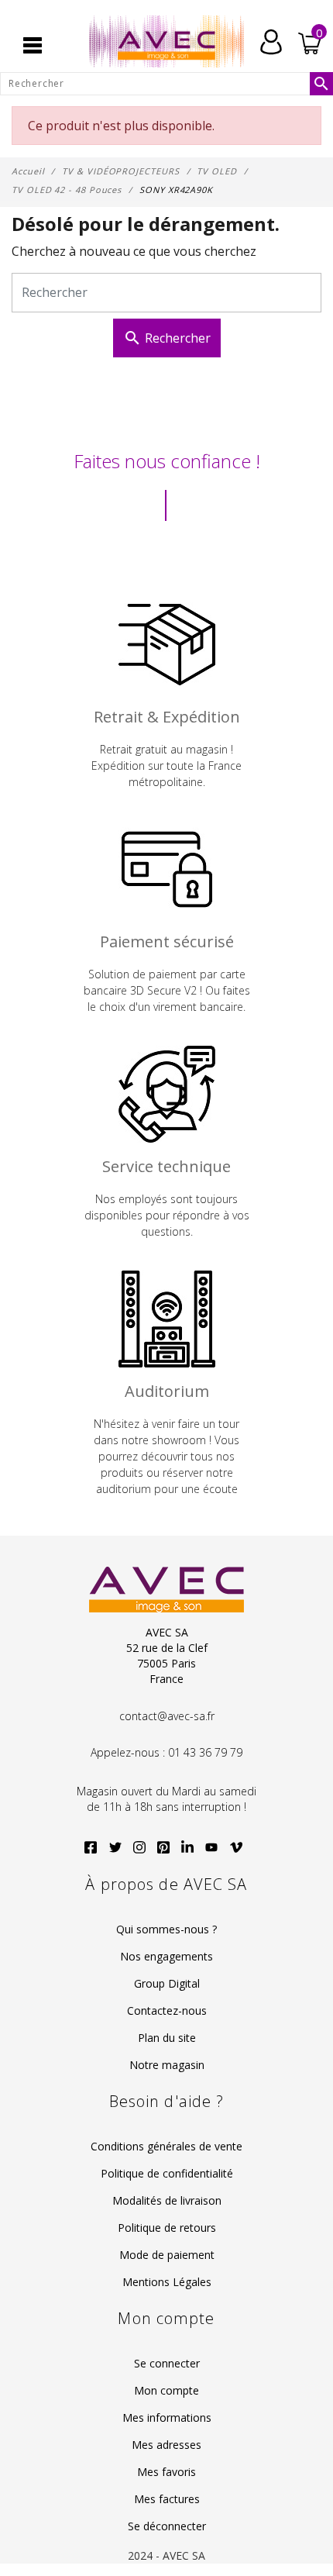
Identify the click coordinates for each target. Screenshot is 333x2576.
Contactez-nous (167, 2010)
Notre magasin (167, 2065)
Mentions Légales (167, 2282)
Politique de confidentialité (167, 2173)
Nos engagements (166, 1956)
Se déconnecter (167, 2526)
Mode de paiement (167, 2255)
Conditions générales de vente (166, 2146)
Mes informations (167, 2417)
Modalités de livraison (167, 2200)
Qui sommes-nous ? (166, 1929)
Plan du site (167, 2038)
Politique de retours (167, 2228)
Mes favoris (166, 2472)
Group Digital (167, 1983)
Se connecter (167, 2363)
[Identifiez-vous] (271, 40)
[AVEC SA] (166, 42)
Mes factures (167, 2499)
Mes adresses (166, 2445)
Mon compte (166, 2390)
